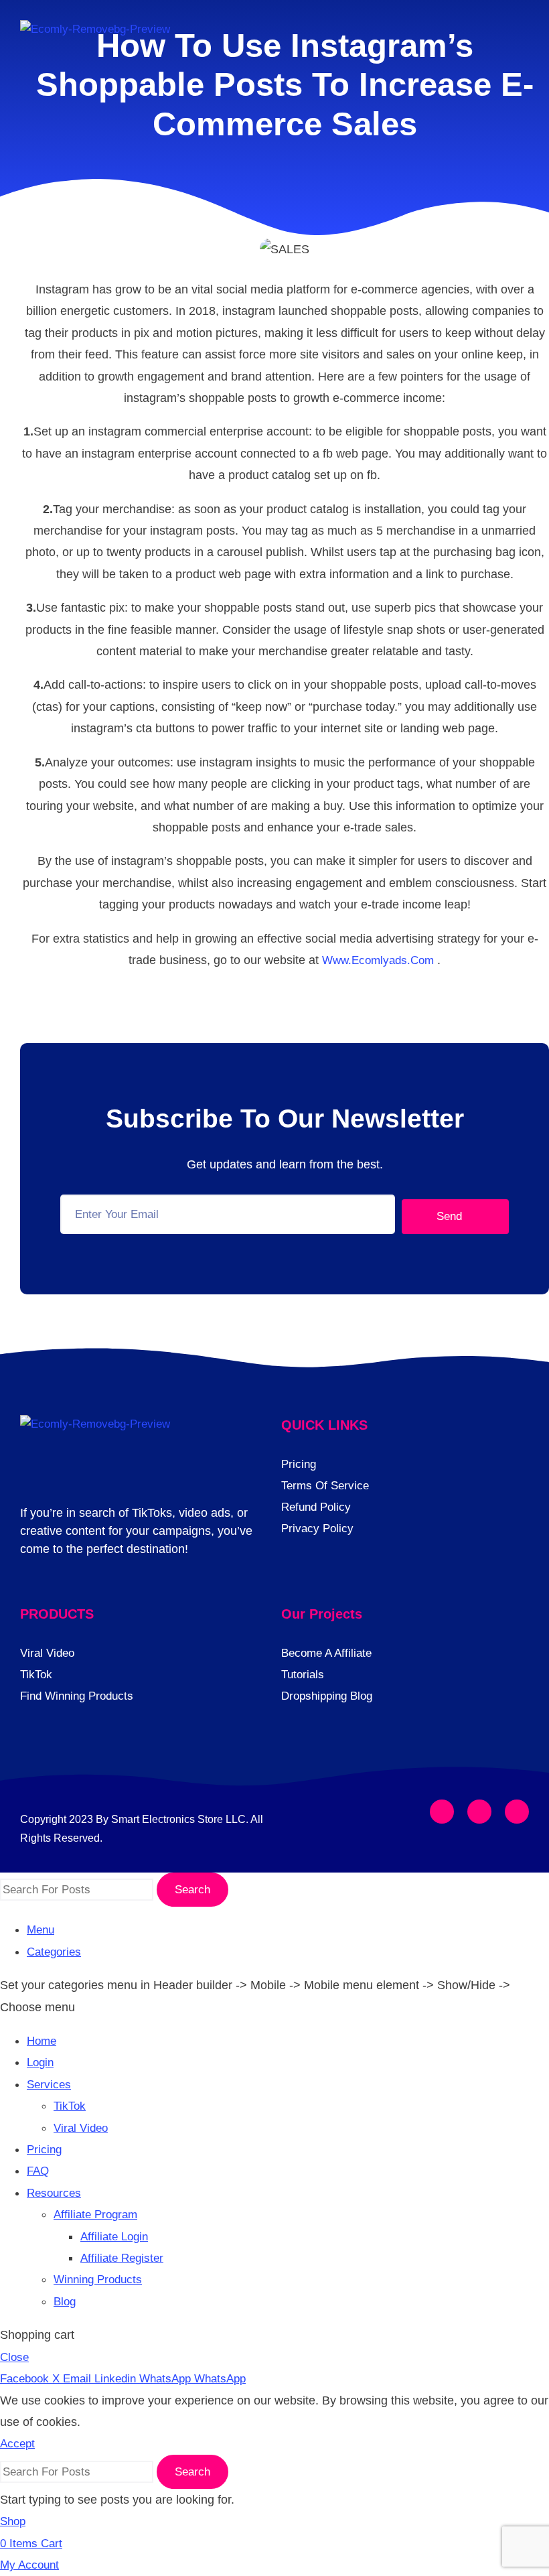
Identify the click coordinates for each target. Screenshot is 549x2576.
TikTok (70, 2106)
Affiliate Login (114, 2237)
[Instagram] (479, 1812)
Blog (65, 2302)
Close (14, 2357)
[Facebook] (442, 1812)
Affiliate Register (122, 2258)
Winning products (98, 2280)
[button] (517, 38)
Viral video (81, 2128)
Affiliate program (95, 2215)
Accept (17, 2444)
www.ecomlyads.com (378, 960)
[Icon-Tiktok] (517, 1812)
